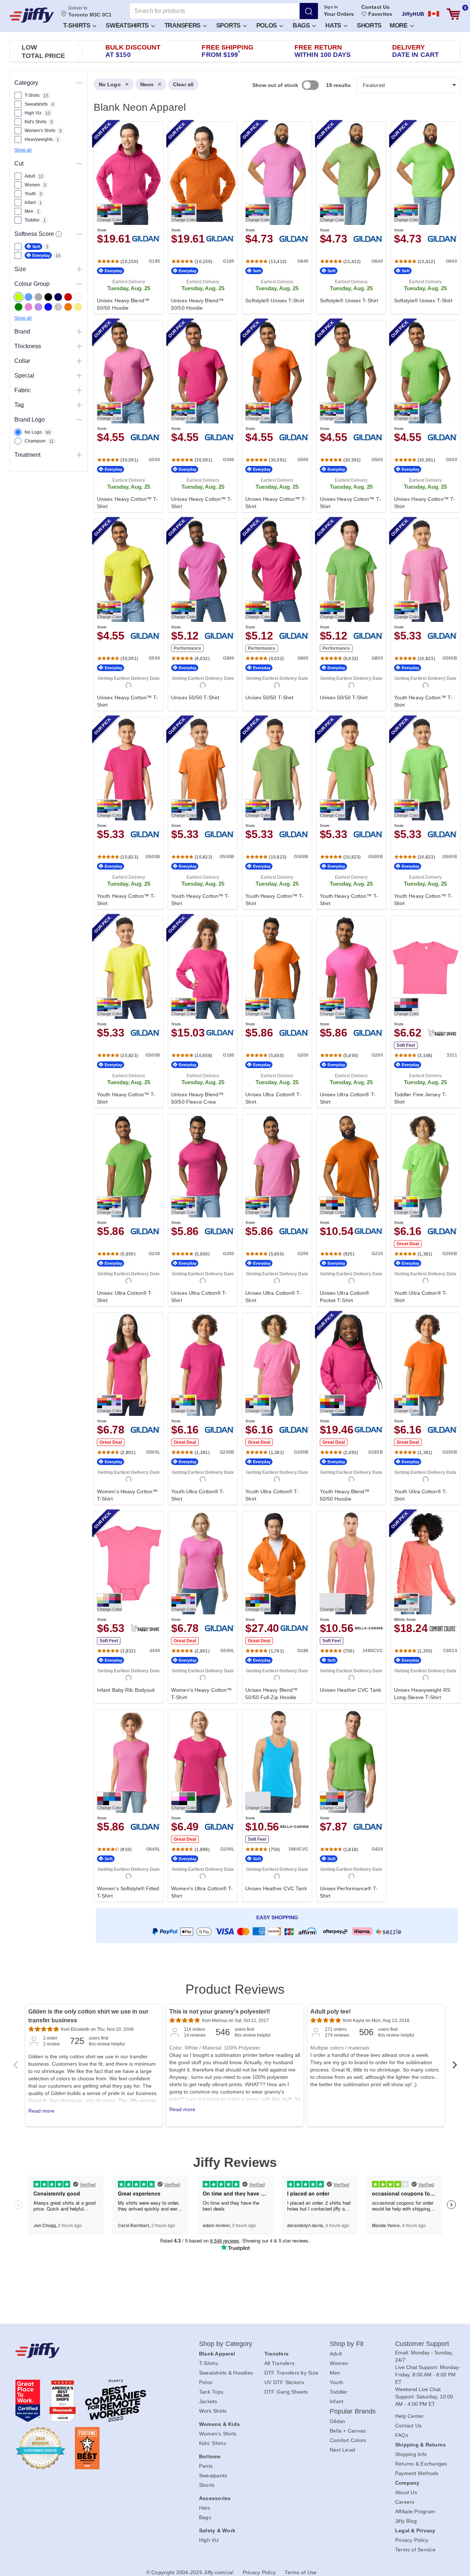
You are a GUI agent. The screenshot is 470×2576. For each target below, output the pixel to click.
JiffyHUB (413, 14)
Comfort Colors (348, 2440)
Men (335, 2373)
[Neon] (19, 297)
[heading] (274, 1021)
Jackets (208, 2401)
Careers (405, 2502)
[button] (79, 25)
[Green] (19, 307)
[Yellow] (78, 307)
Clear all (183, 84)
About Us (406, 2492)
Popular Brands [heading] (353, 2411)
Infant (337, 2401)
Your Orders (339, 14)
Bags (302, 25)
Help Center (410, 2416)
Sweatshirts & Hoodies (226, 2373)
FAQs (402, 2435)
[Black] (48, 297)
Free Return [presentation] (323, 51)
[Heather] (58, 307)
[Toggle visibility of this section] (79, 83)
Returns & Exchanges (421, 2464)
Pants (206, 2466)
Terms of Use (301, 2572)
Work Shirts (213, 2411)
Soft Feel (406, 1045)
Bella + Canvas (348, 2431)
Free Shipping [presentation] (227, 51)
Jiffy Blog (406, 2521)
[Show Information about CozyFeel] (59, 234)
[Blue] (28, 297)
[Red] (68, 297)
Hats (334, 25)
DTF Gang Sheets (286, 2392)
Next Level (343, 2450)
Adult (336, 2354)
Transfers (183, 25)
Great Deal (408, 1244)
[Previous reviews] (15, 2067)
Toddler (339, 2392)
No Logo (110, 84)
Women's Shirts (218, 2434)
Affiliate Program (415, 2511)
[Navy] (58, 297)
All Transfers (279, 2363)
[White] (78, 297)
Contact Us (375, 7)
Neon (147, 84)
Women (339, 2363)
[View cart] (453, 14)
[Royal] (48, 307)
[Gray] (38, 297)
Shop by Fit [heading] (347, 2344)
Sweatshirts (128, 25)
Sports (229, 25)
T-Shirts (77, 25)
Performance (187, 648)
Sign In (331, 7)
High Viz (209, 2540)
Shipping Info (411, 2454)
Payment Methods (417, 2473)
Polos (267, 25)
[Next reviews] (455, 2067)
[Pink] (28, 307)
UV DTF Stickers (284, 2382)
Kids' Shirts (212, 2443)
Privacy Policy (412, 2540)
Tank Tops (211, 2392)
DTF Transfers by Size (291, 2373)
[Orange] (68, 307)
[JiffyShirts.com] (32, 15)
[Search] (309, 11)
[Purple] (38, 307)
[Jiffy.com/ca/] (91, 2350)
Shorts (369, 25)
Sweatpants (213, 2475)
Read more (41, 2111)
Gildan (338, 2421)
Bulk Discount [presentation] (133, 51)
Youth (337, 2382)
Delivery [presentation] (415, 51)
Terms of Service (415, 2550)
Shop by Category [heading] (226, 2344)
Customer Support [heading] (422, 2344)
